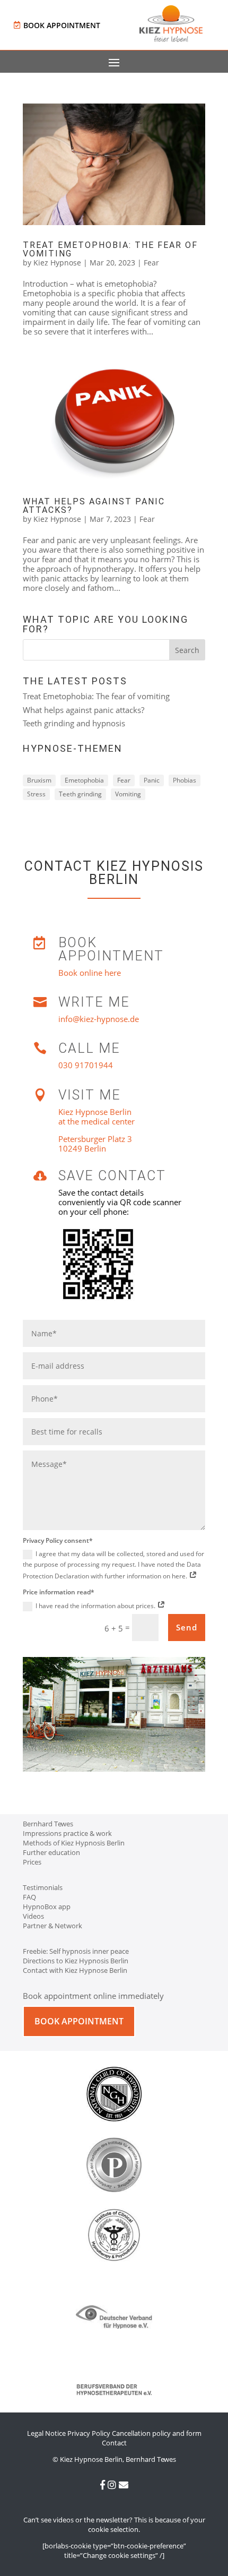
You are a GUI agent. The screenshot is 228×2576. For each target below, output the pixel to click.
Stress (36, 794)
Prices (32, 1862)
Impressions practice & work (67, 1833)
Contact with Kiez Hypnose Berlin (75, 1970)
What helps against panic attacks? (94, 506)
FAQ (29, 1897)
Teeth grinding (80, 794)
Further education (51, 1852)
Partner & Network (52, 1926)
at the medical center (97, 1121)
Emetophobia (84, 780)
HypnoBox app (47, 1907)
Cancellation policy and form (157, 2433)
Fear (151, 263)
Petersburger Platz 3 (95, 1139)
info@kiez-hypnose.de (99, 1019)
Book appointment (62, 25)
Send (187, 1627)
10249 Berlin (82, 1148)
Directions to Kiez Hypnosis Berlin (76, 1961)
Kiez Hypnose (57, 263)
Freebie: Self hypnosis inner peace (76, 1951)
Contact (114, 2443)
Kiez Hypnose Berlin (95, 1112)
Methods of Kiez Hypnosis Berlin (74, 1843)
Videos (33, 1916)
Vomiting (128, 794)
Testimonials (43, 1887)
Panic (152, 780)
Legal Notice (46, 2433)
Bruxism (39, 780)
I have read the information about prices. (96, 1606)
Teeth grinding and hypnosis (74, 723)
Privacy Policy (89, 2433)
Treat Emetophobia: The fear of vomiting (110, 249)
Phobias (185, 780)
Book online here (90, 973)
